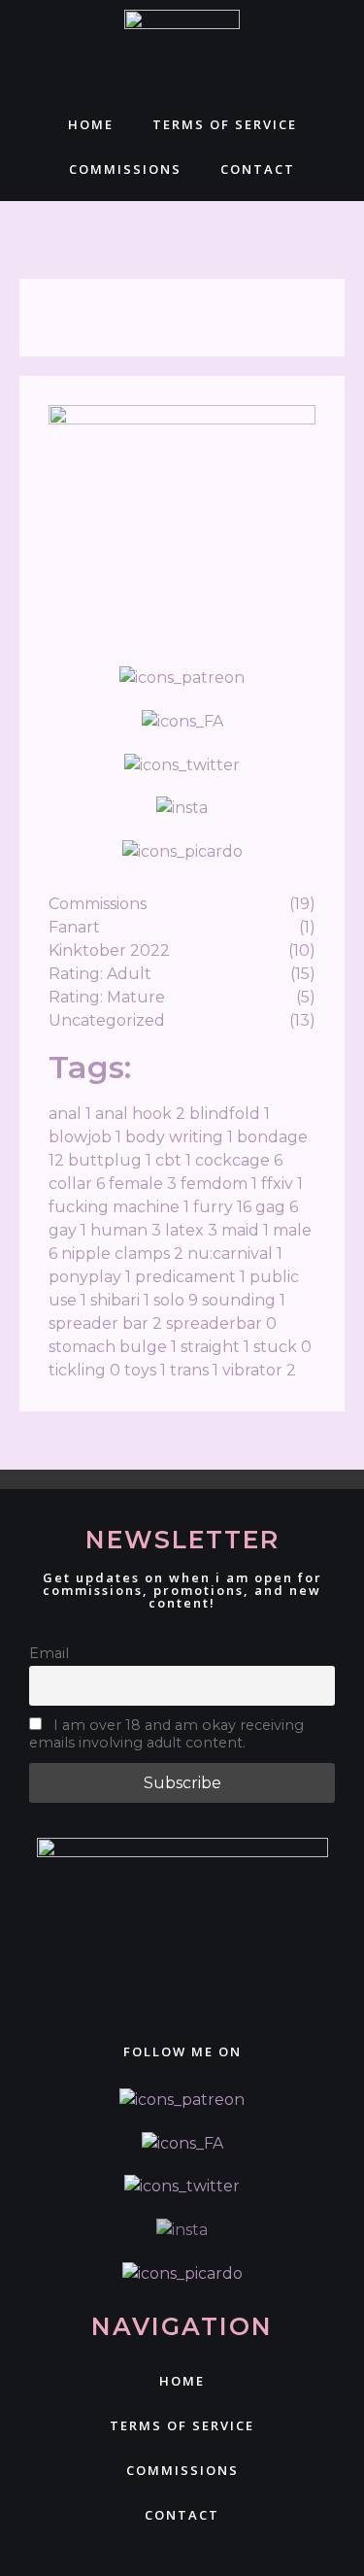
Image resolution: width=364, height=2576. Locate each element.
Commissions (125, 169)
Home (91, 124)
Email (49, 1653)
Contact (258, 169)
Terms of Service (225, 124)
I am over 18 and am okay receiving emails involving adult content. (166, 1734)
